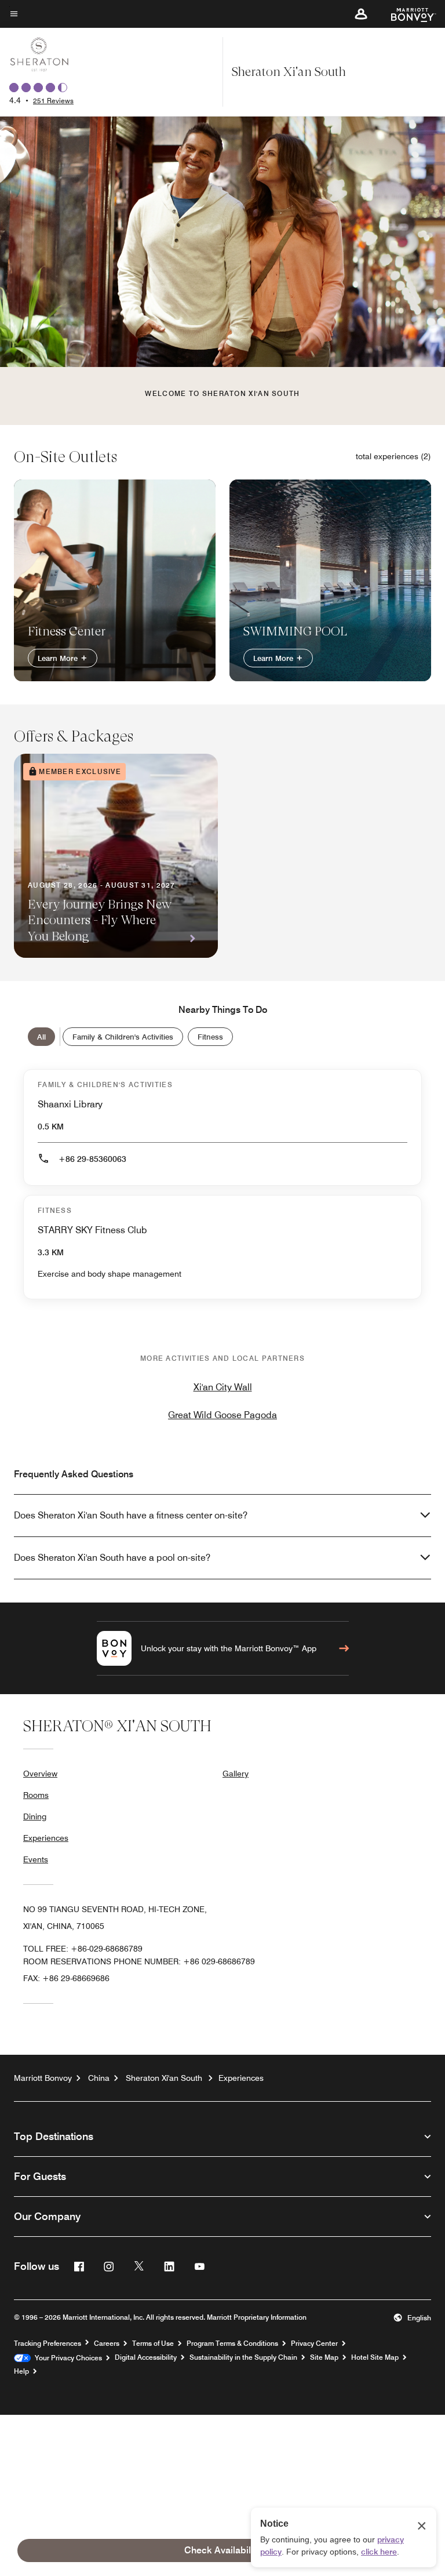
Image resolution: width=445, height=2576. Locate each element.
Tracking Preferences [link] (48, 2344)
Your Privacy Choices (66, 2358)
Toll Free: (83, 1949)
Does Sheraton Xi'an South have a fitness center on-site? (131, 1515)
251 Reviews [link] (53, 101)
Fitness (210, 1037)
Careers (107, 2344)
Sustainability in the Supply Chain (243, 2357)
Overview (40, 1774)
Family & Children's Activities (123, 1037)
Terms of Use (153, 2344)
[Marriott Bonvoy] (406, 14)
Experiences (46, 1838)
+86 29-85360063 (92, 1159)
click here (379, 2552)
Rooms (36, 1795)
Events (36, 1859)
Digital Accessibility (146, 2357)
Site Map (324, 2357)
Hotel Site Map (375, 2357)
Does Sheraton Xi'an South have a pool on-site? (112, 1558)
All (41, 1037)
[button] (361, 14)
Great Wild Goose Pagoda (222, 1415)
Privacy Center (314, 2344)
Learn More (59, 658)
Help (21, 2371)
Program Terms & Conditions (232, 2344)
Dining (35, 1816)
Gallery (236, 1774)
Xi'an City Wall (223, 1387)
